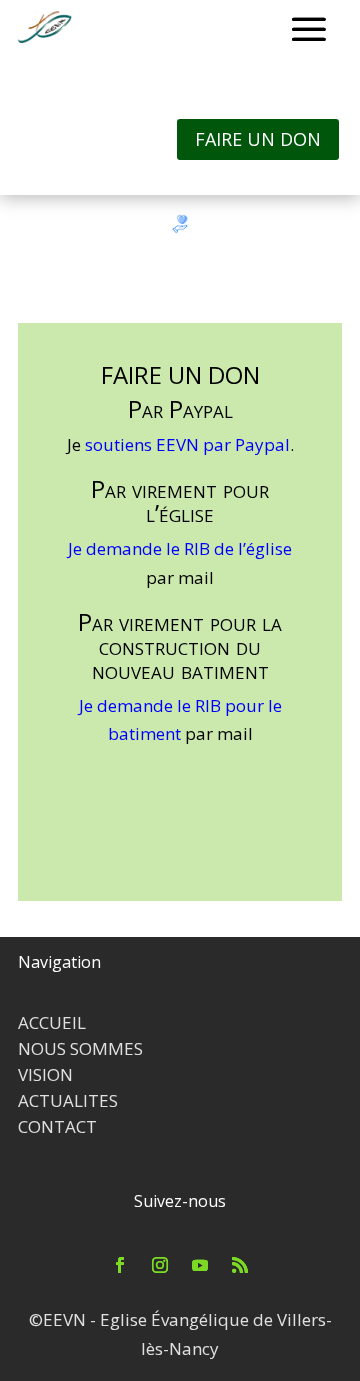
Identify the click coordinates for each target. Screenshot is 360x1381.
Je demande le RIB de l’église (180, 548)
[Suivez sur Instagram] (160, 1265)
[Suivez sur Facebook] (120, 1265)
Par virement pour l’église (180, 503)
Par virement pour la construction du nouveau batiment (180, 648)
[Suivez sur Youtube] (200, 1265)
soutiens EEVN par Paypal (187, 444)
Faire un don (258, 139)
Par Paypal (180, 411)
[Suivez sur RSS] (240, 1265)
